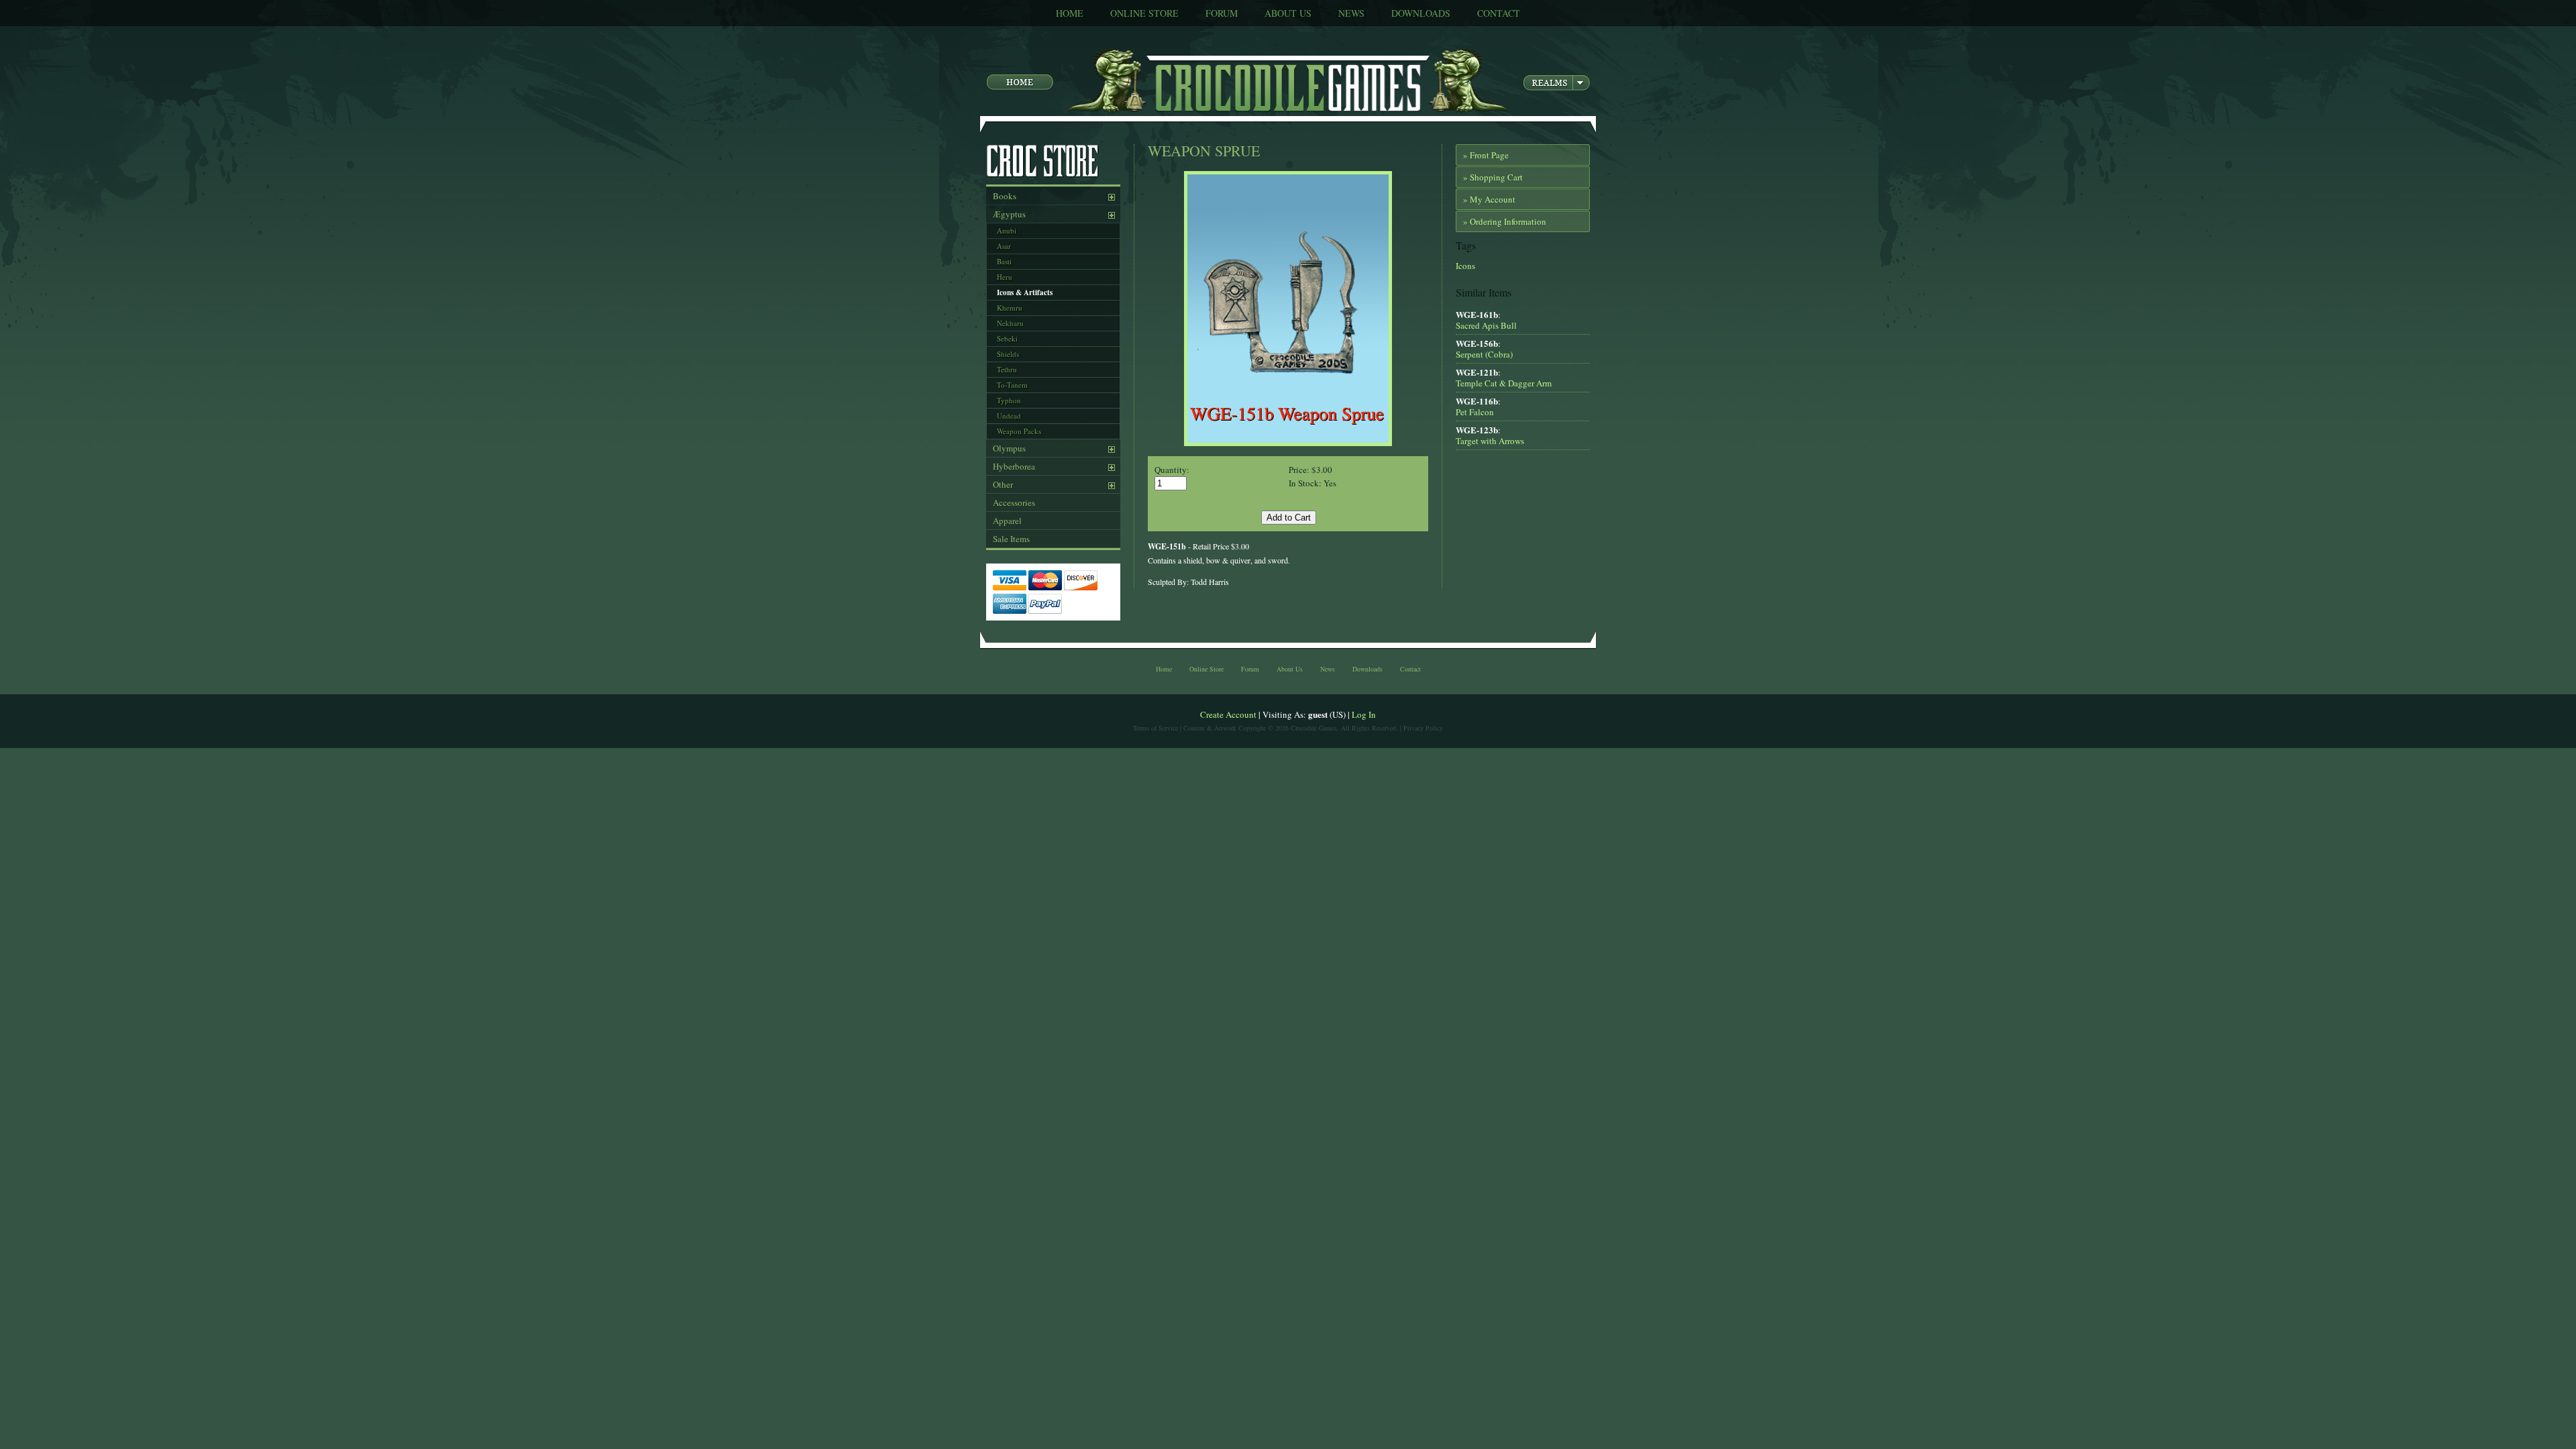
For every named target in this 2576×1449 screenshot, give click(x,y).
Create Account (1228, 714)
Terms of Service (1156, 728)
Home (1070, 13)
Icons (1465, 266)
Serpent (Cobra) (1484, 354)
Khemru (1010, 308)
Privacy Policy (1423, 728)
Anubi (1007, 230)
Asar (1004, 246)
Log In (1364, 714)
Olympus (1009, 448)
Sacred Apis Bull (1486, 325)
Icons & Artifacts (1025, 292)
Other (1003, 484)
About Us (1288, 13)
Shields (1008, 354)
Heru (1005, 277)
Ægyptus (1009, 214)
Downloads (1421, 13)
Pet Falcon (1475, 412)
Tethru (1007, 369)
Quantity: (1172, 470)
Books (1005, 196)
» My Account (1489, 199)
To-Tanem (1012, 385)
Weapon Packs (1019, 431)
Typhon (1009, 400)
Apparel (1007, 521)
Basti (1004, 261)
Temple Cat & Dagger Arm (1504, 383)
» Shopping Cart (1493, 177)
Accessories (1014, 502)
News (1351, 13)
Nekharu (1010, 323)
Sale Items (1011, 539)
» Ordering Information (1505, 221)
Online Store (1144, 13)
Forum (1222, 13)
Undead (1009, 416)
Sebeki (1007, 338)
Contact (1499, 13)
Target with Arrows (1490, 441)
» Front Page (1486, 155)
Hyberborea (1014, 466)
